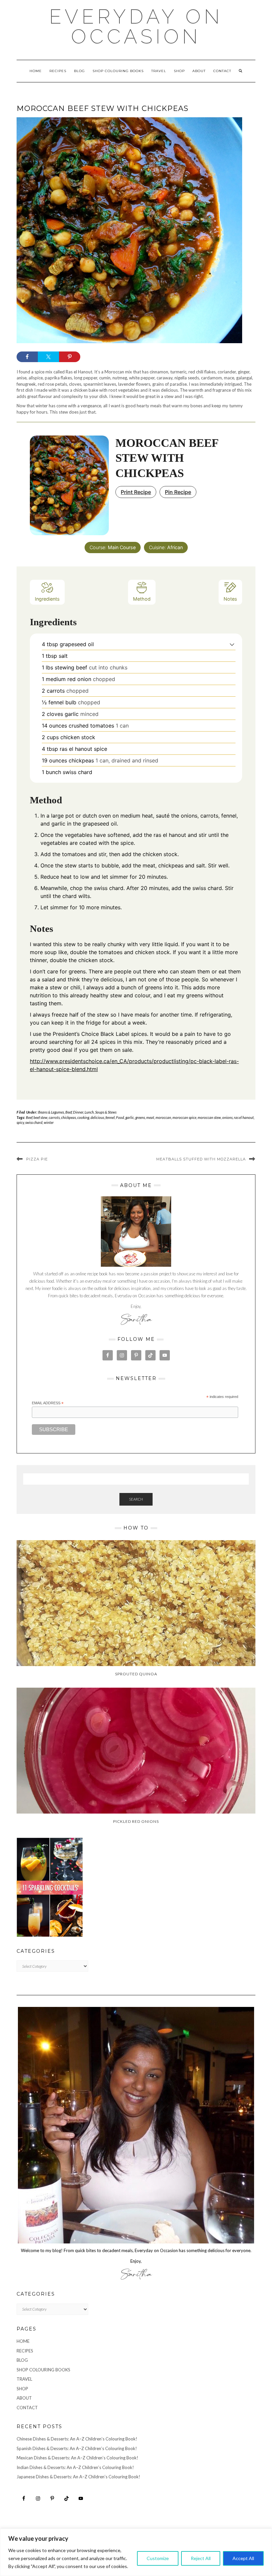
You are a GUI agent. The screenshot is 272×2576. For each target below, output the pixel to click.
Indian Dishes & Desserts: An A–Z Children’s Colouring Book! (75, 2467)
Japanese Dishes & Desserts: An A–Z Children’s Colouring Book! (78, 2477)
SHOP (179, 71)
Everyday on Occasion (136, 27)
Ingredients (47, 599)
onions (227, 1117)
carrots (54, 1117)
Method (142, 599)
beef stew (40, 1117)
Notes (230, 599)
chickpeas (68, 1117)
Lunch (89, 1112)
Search (136, 1499)
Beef (68, 1112)
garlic (130, 1117)
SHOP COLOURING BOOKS (118, 71)
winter (49, 1122)
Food (120, 1117)
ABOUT (199, 71)
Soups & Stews (106, 1112)
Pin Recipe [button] (178, 492)
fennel (110, 1117)
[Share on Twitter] (48, 357)
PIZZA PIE (37, 1159)
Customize (158, 2558)
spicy (20, 1122)
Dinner (78, 1112)
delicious (97, 1117)
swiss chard (34, 1122)
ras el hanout (244, 1117)
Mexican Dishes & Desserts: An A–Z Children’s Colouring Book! (77, 2458)
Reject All (201, 2558)
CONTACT (222, 71)
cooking (83, 1117)
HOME (36, 71)
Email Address (48, 1403)
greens (140, 1117)
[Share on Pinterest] (70, 357)
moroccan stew (209, 1117)
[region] (136, 2552)
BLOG (79, 71)
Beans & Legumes (51, 1112)
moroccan (163, 1117)
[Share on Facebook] (27, 357)
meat (150, 1117)
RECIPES (58, 71)
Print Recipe (136, 492)
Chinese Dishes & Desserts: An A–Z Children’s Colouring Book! (77, 2439)
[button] (232, 644)
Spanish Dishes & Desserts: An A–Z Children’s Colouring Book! (77, 2448)
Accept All (243, 2558)
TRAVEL (159, 71)
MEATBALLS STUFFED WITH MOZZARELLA (201, 1159)
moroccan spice (184, 1117)
